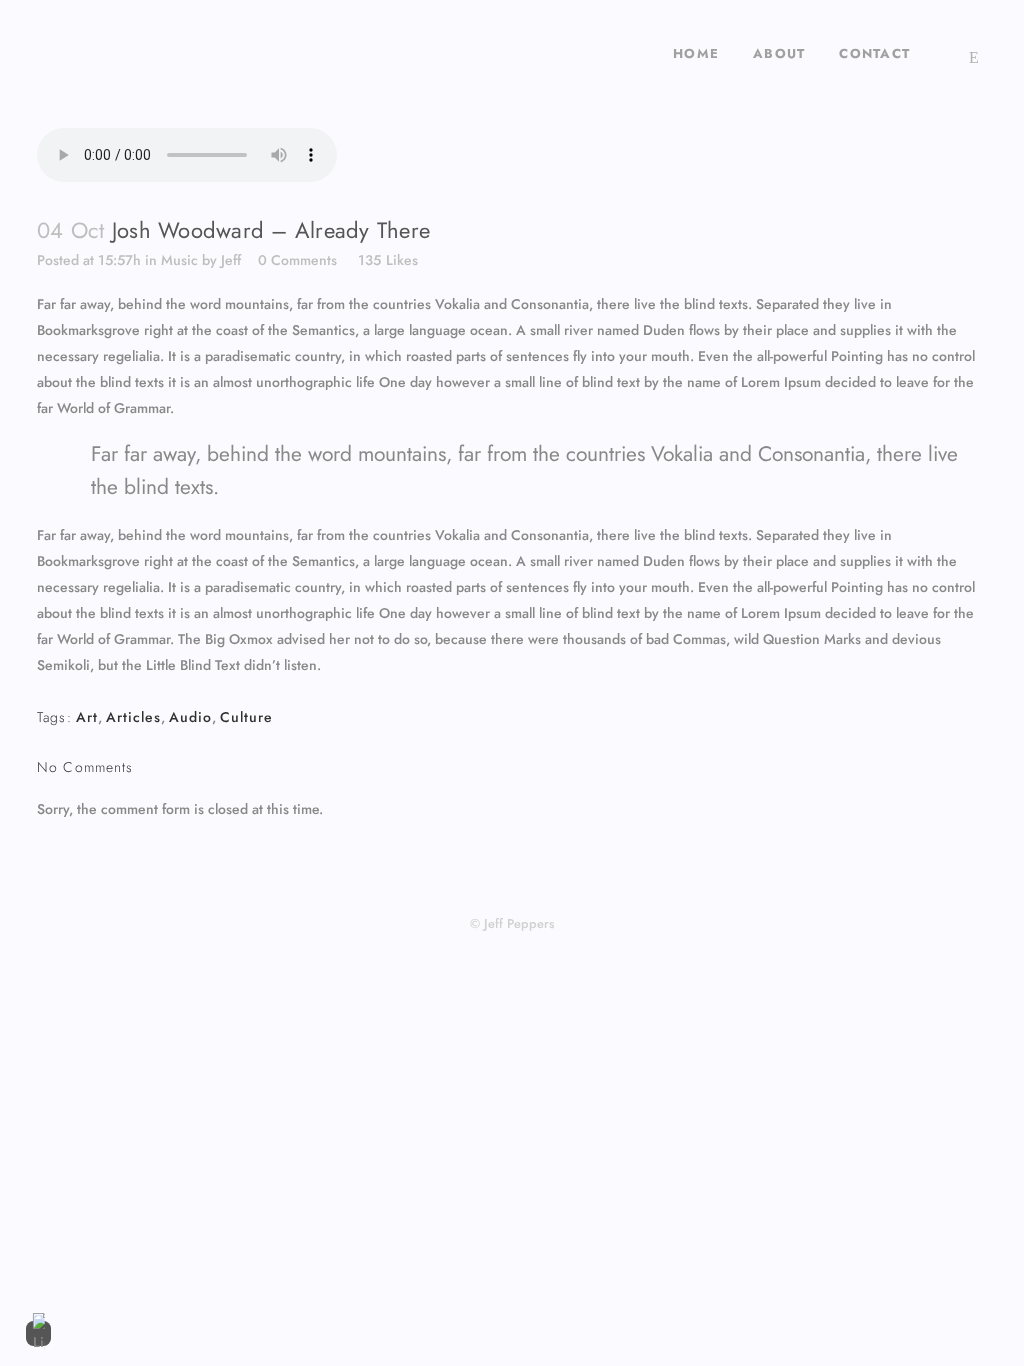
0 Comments (297, 260)
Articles (133, 717)
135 (388, 260)
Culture (246, 717)
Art (87, 717)
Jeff (231, 260)
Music (179, 260)
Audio (190, 717)
